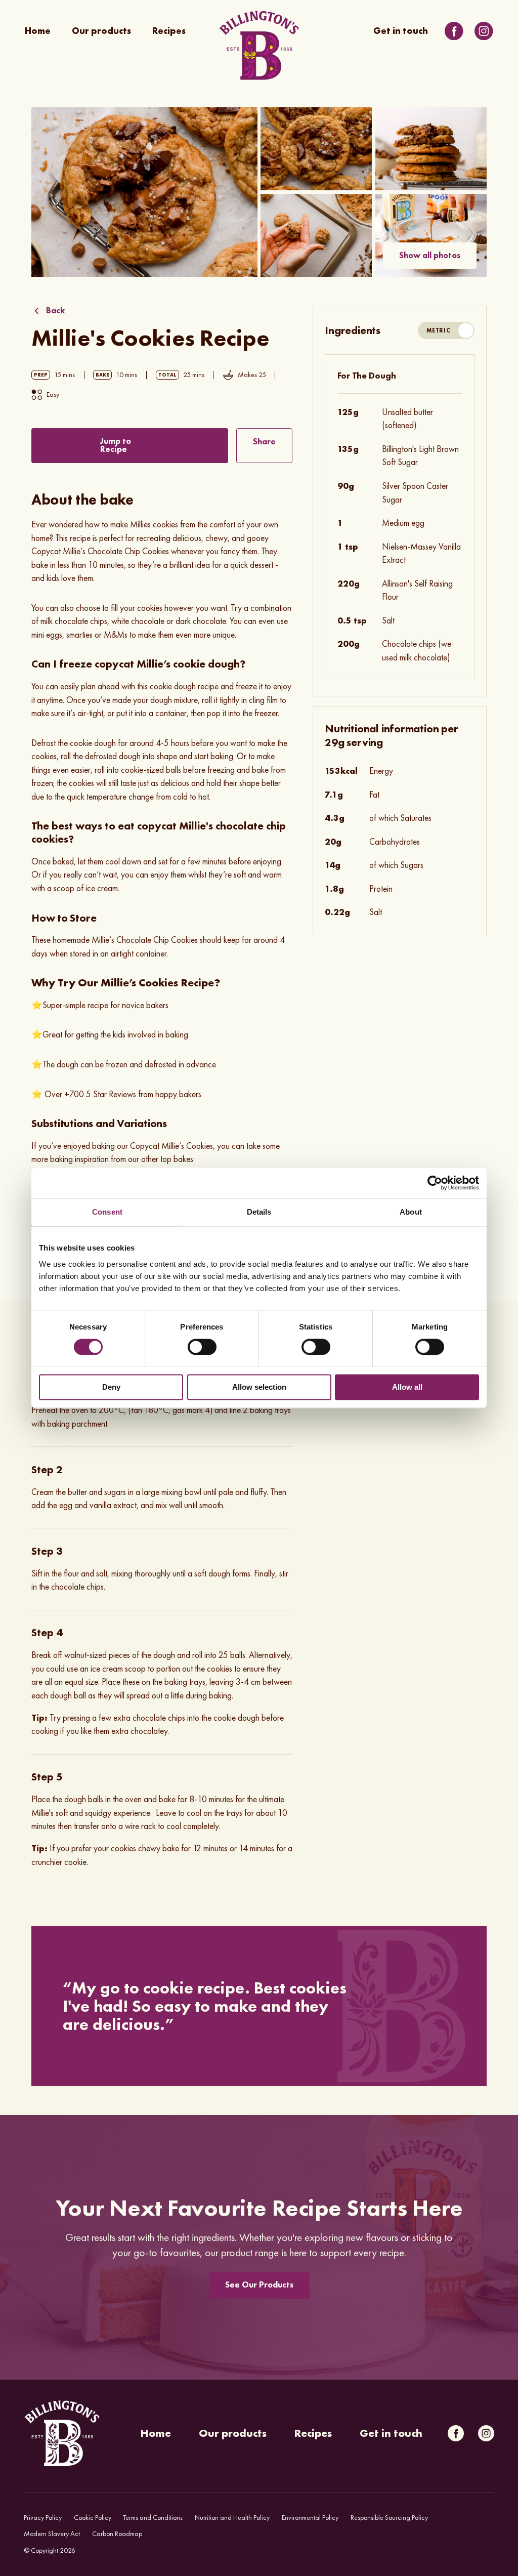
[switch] (202, 1347)
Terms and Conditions (153, 2518)
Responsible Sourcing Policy (389, 2518)
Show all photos (430, 255)
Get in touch (401, 31)
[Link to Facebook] (454, 31)
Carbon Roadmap (117, 2534)
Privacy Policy (43, 2518)
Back (55, 311)
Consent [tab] (107, 1212)
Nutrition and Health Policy (232, 2518)
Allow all (407, 1387)
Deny (111, 1387)
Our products (101, 31)
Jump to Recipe (116, 445)
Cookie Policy (93, 2518)
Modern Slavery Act (52, 2534)
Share (264, 442)
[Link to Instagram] (484, 31)
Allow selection (259, 1387)
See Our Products (259, 2285)
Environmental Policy (310, 2518)
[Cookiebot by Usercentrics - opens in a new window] (435, 1183)
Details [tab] (259, 1212)
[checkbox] (446, 330)
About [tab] (411, 1212)
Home (38, 31)
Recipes (169, 31)
